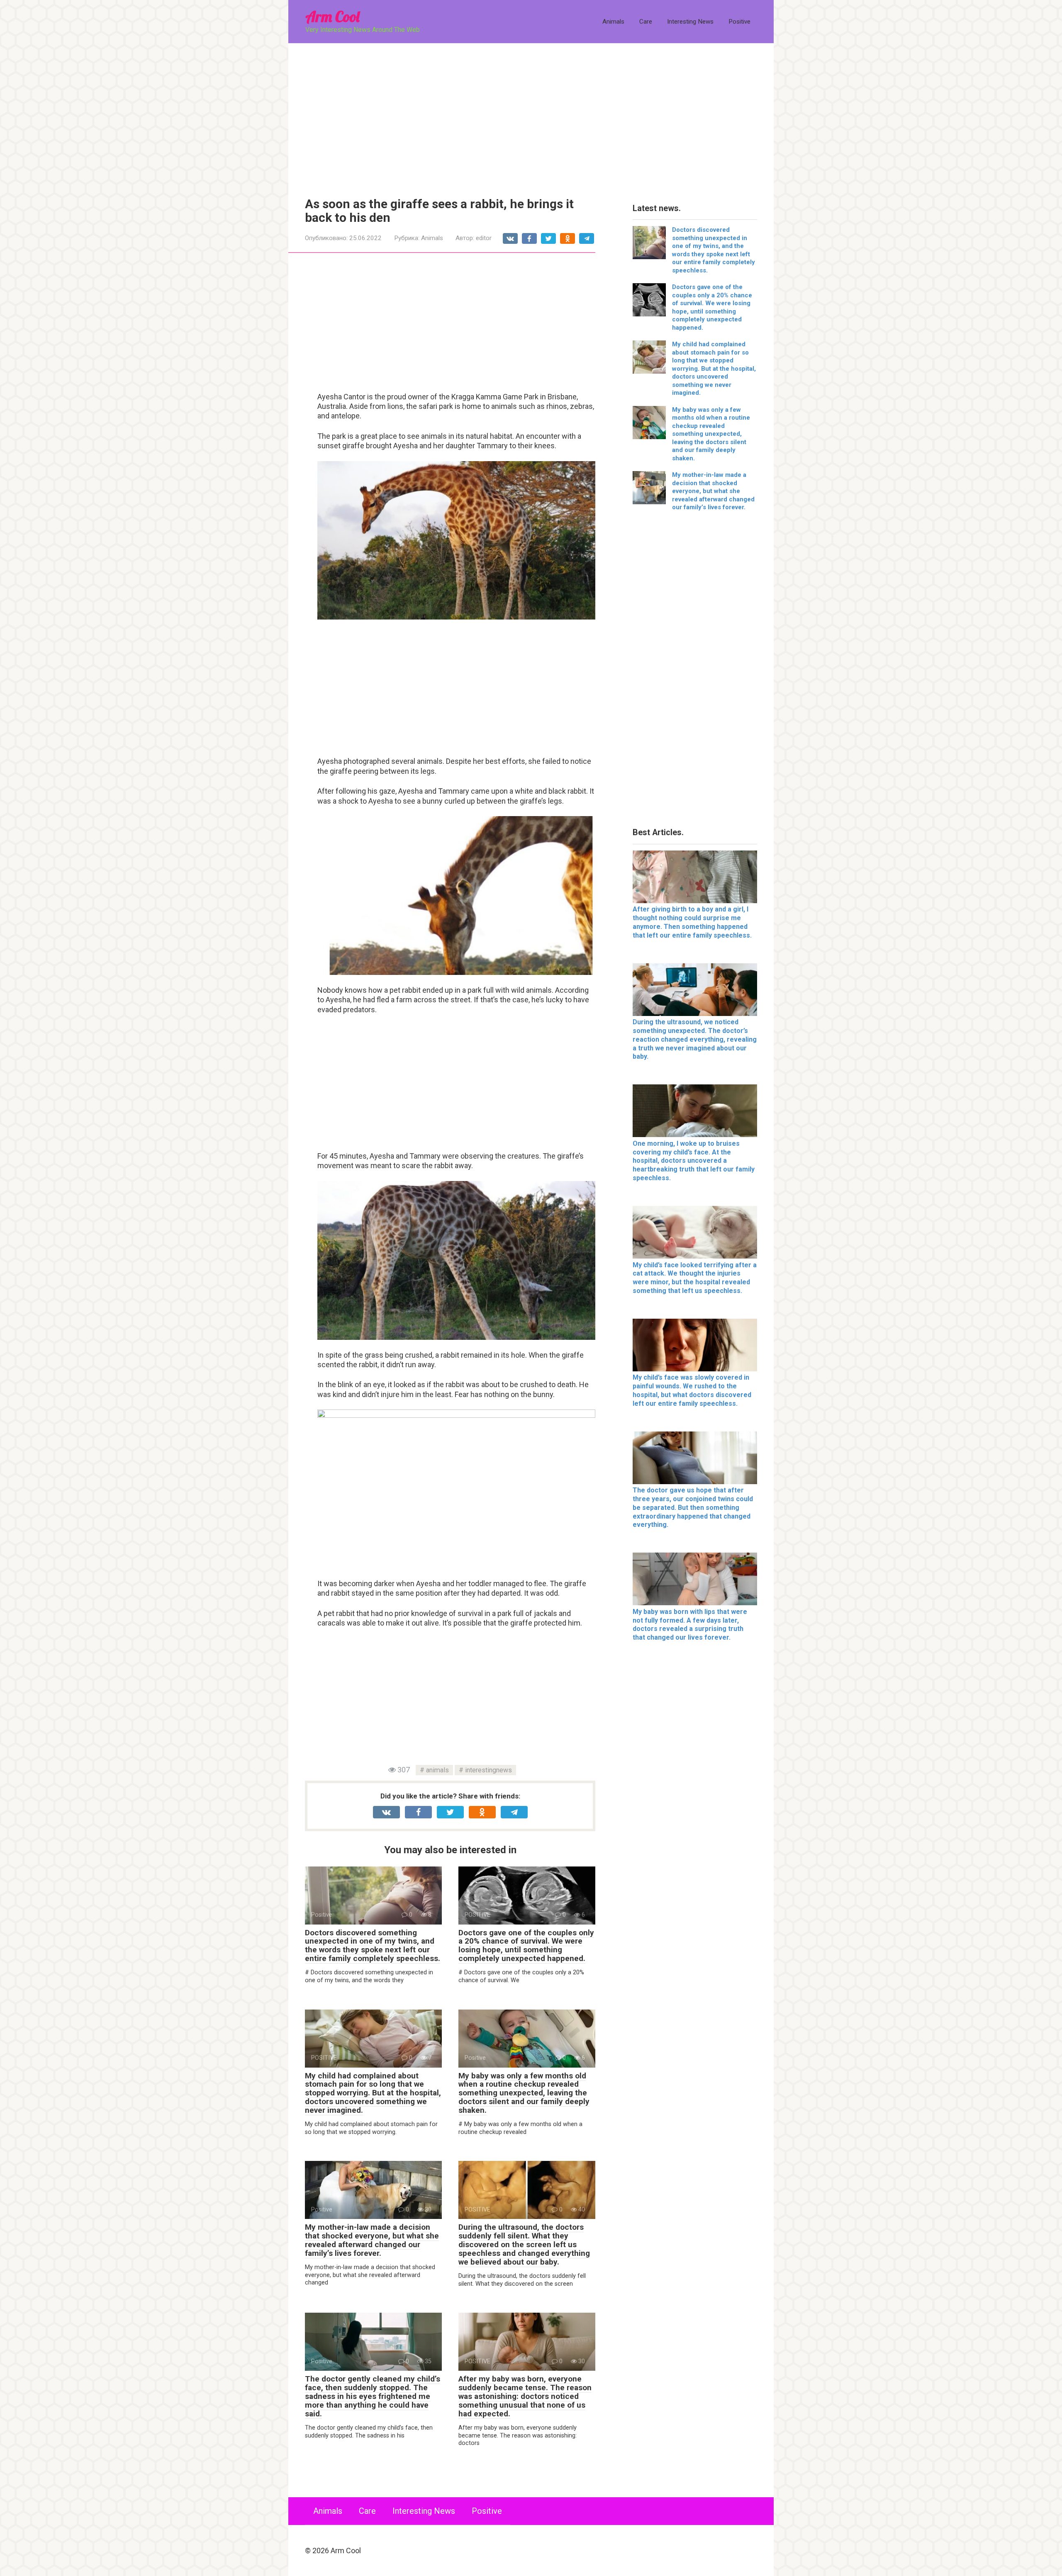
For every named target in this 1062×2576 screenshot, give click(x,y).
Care (646, 22)
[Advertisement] (531, 114)
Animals (613, 22)
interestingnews (488, 1770)
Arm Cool (332, 16)
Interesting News (690, 22)
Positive (739, 22)
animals (437, 1770)
